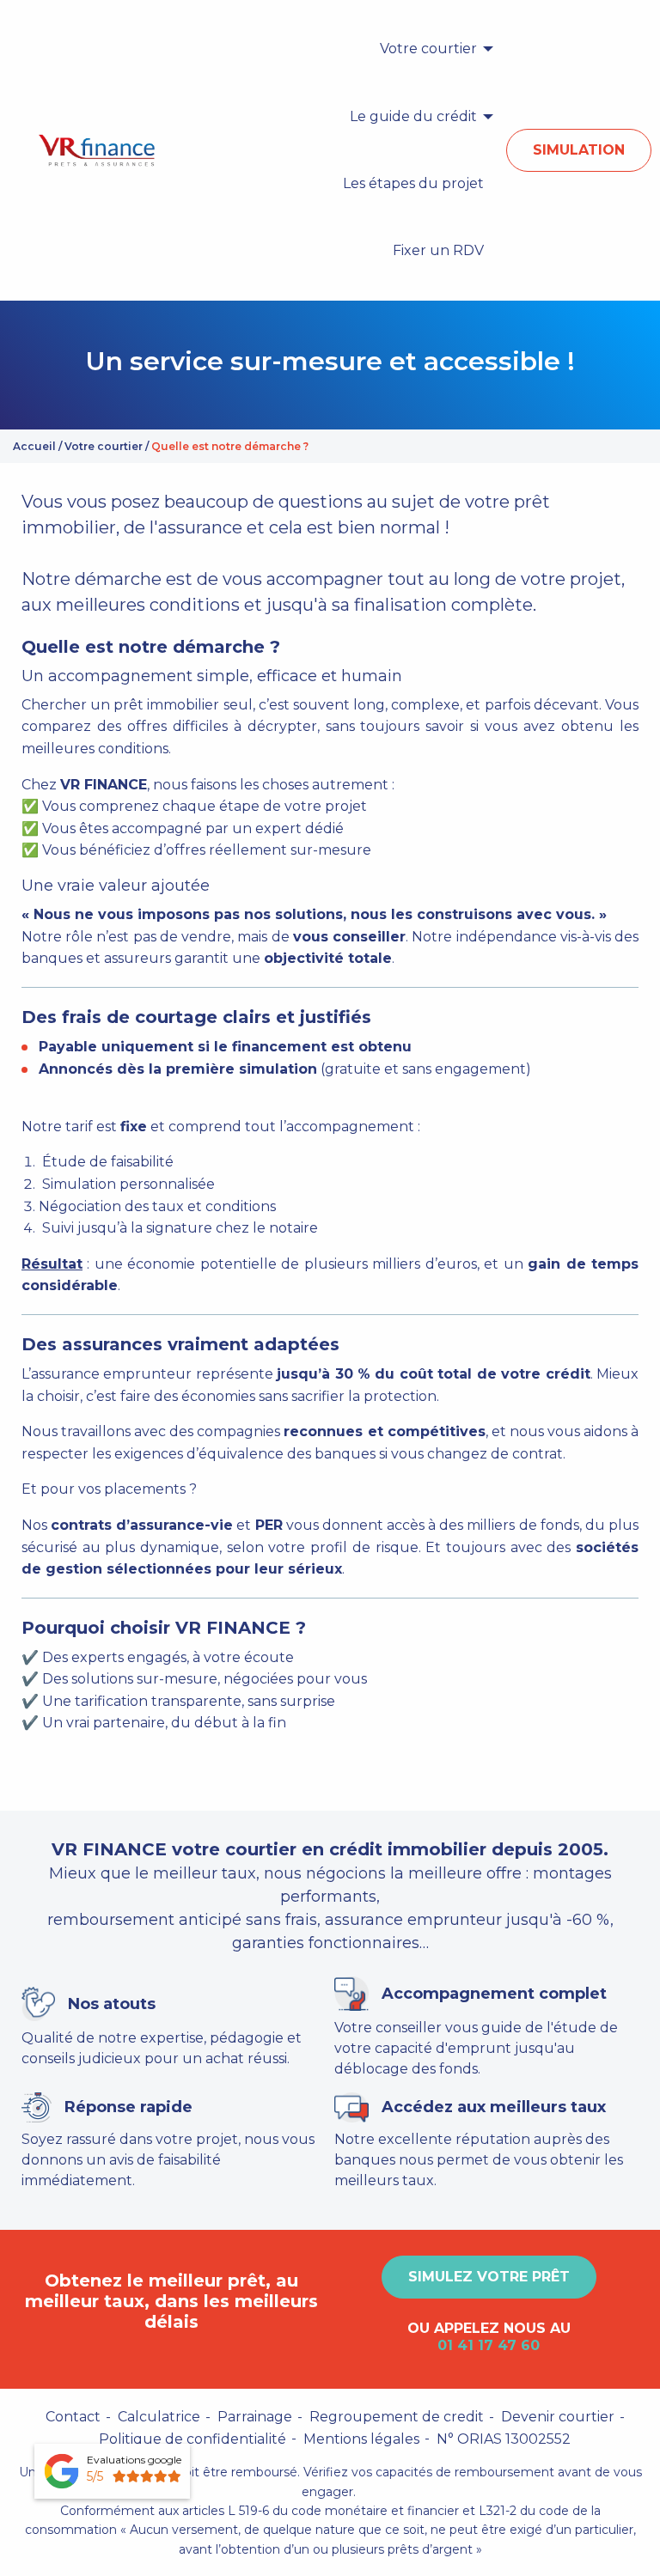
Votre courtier (428, 49)
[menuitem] (432, 49)
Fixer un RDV (438, 250)
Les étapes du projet (413, 183)
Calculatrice (159, 2417)
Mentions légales (361, 2439)
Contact (73, 2417)
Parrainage (255, 2417)
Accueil (34, 446)
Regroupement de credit (397, 2417)
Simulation (579, 150)
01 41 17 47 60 (489, 2345)
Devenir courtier (558, 2417)
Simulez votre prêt (489, 2277)
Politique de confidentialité (192, 2439)
